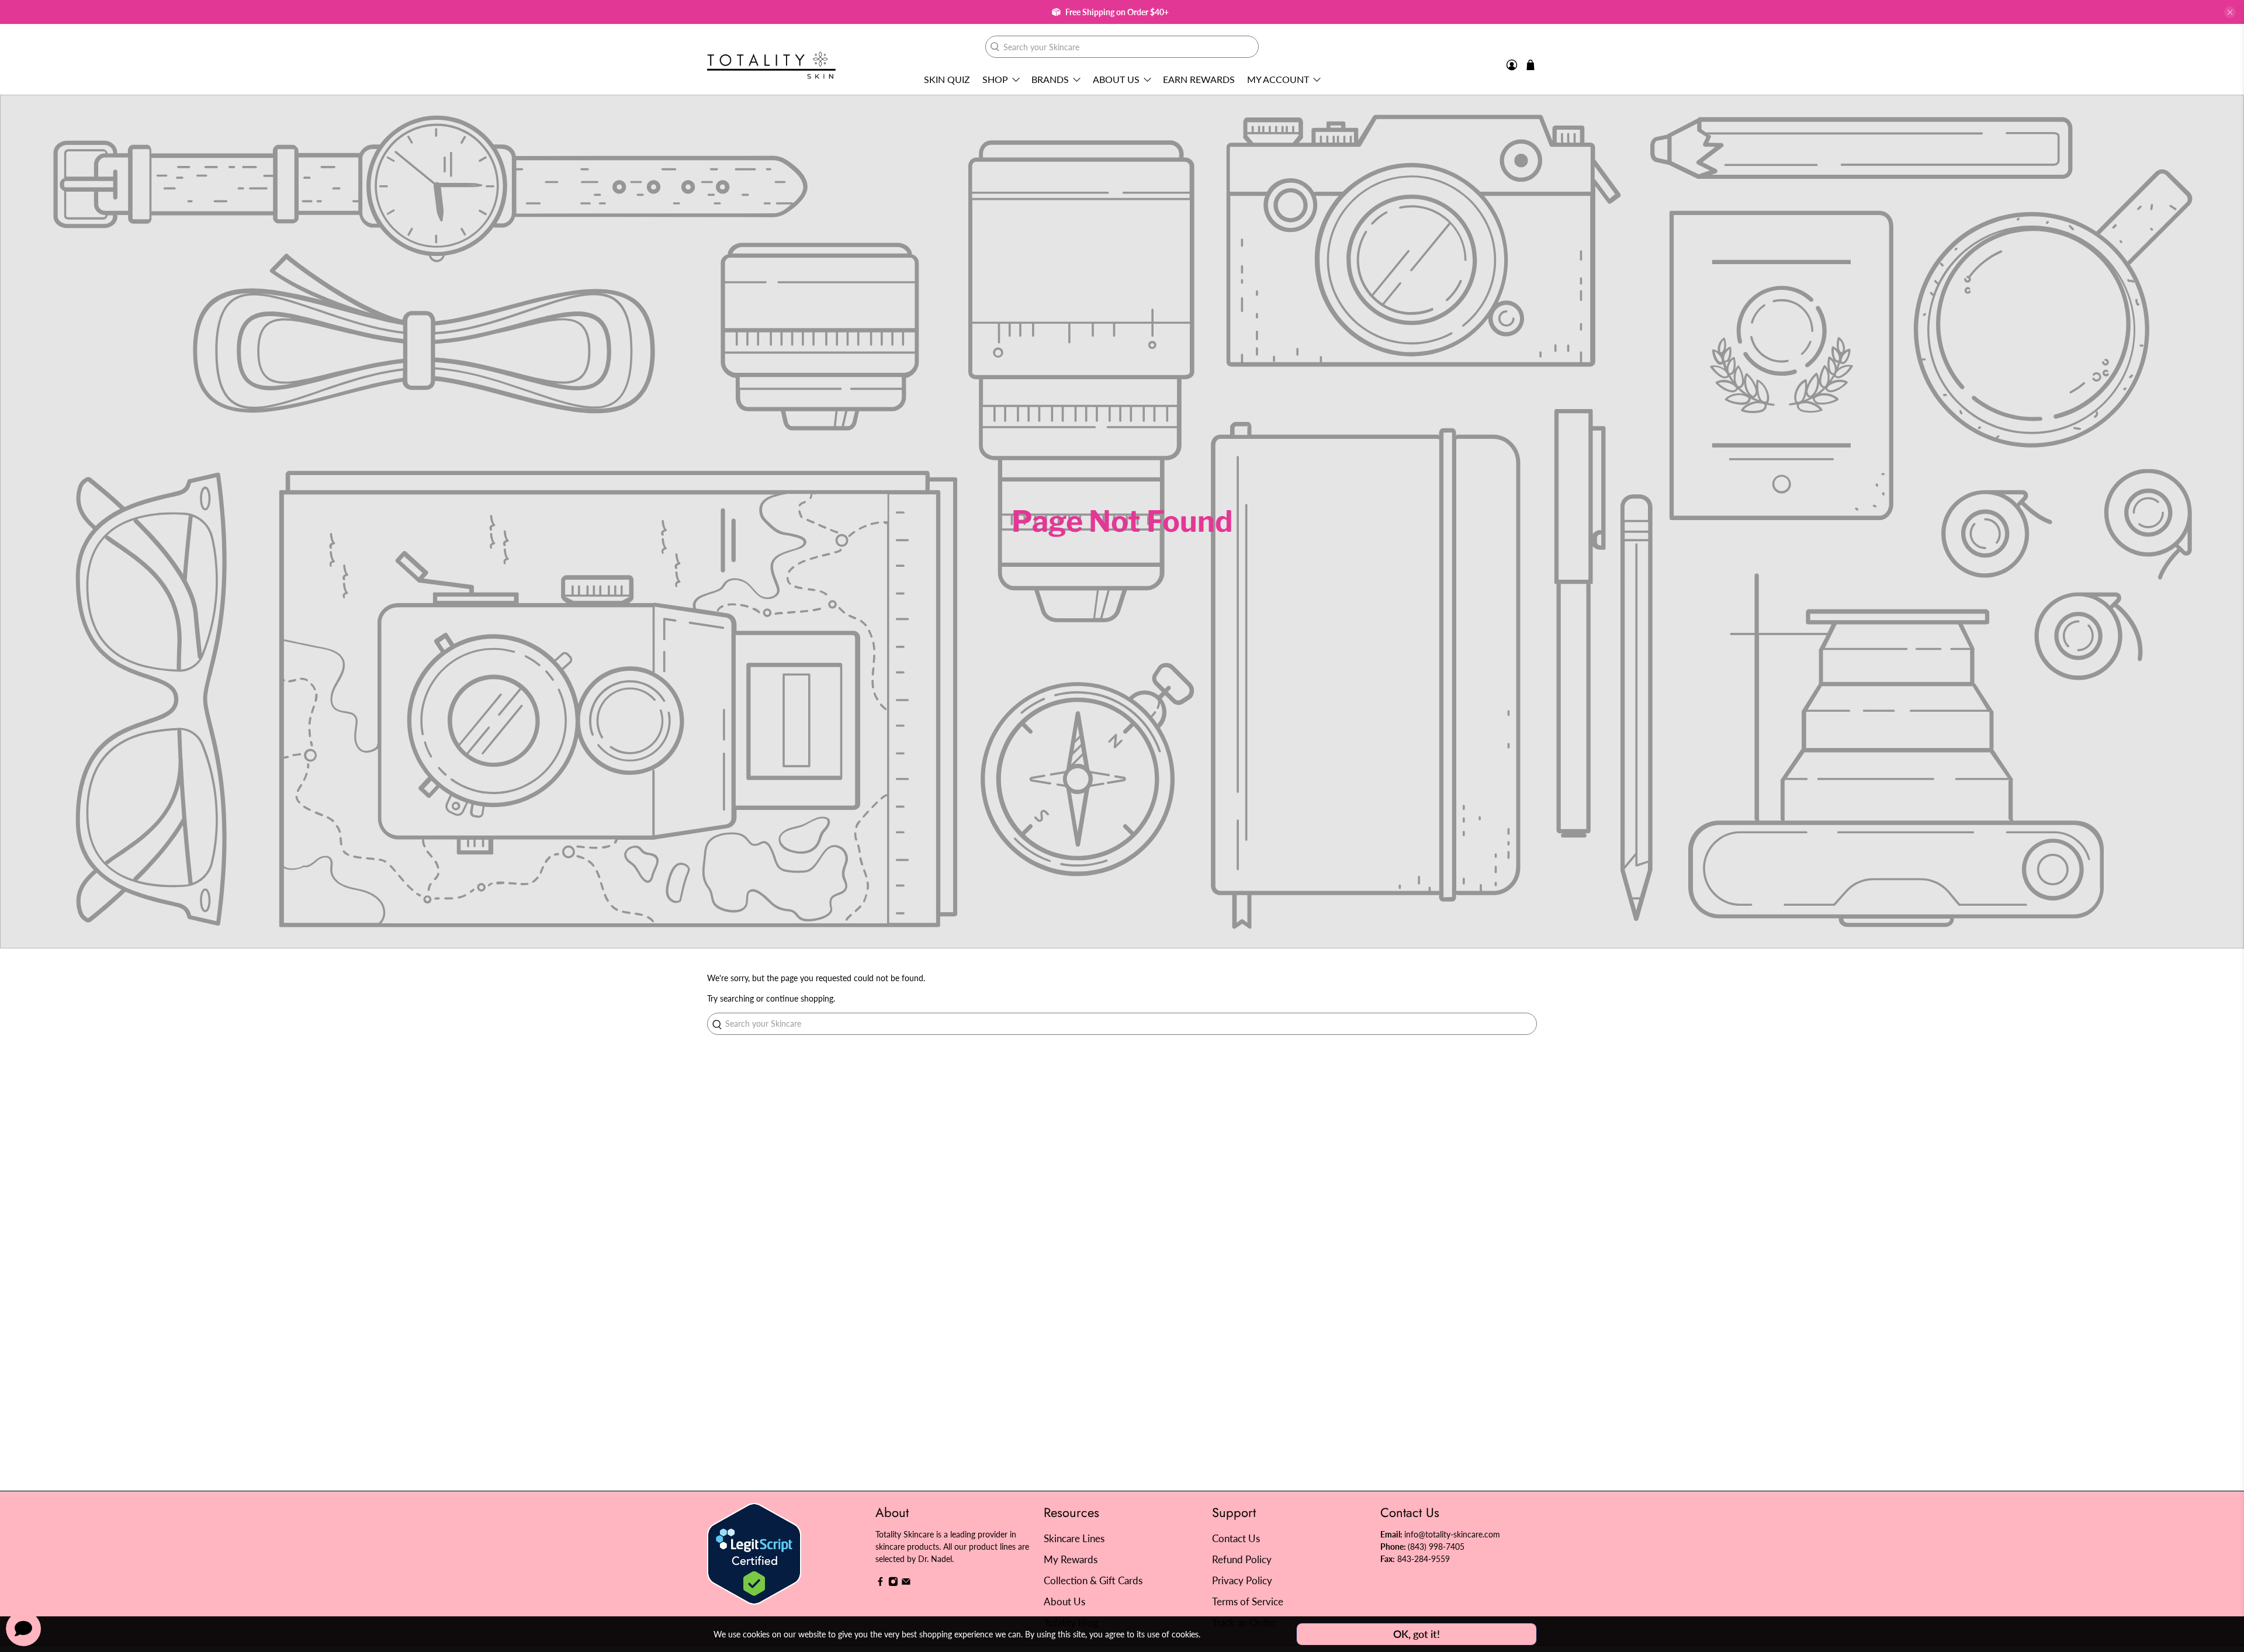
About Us (1116, 79)
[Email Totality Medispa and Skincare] (906, 1583)
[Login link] (1512, 65)
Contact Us (1236, 1538)
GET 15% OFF (1008, 887)
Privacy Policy (1242, 1580)
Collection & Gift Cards (1093, 1580)
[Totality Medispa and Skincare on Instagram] (893, 1583)
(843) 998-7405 (1436, 1547)
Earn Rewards (1199, 79)
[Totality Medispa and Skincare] (771, 65)
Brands (1050, 79)
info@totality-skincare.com (1452, 1534)
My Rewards (1071, 1559)
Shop (995, 79)
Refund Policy (1242, 1559)
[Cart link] (1530, 65)
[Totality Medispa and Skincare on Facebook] (880, 1583)
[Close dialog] (1335, 713)
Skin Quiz (947, 79)
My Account (1278, 79)
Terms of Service (1248, 1601)
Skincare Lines (1074, 1538)
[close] (2230, 12)
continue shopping (800, 998)
